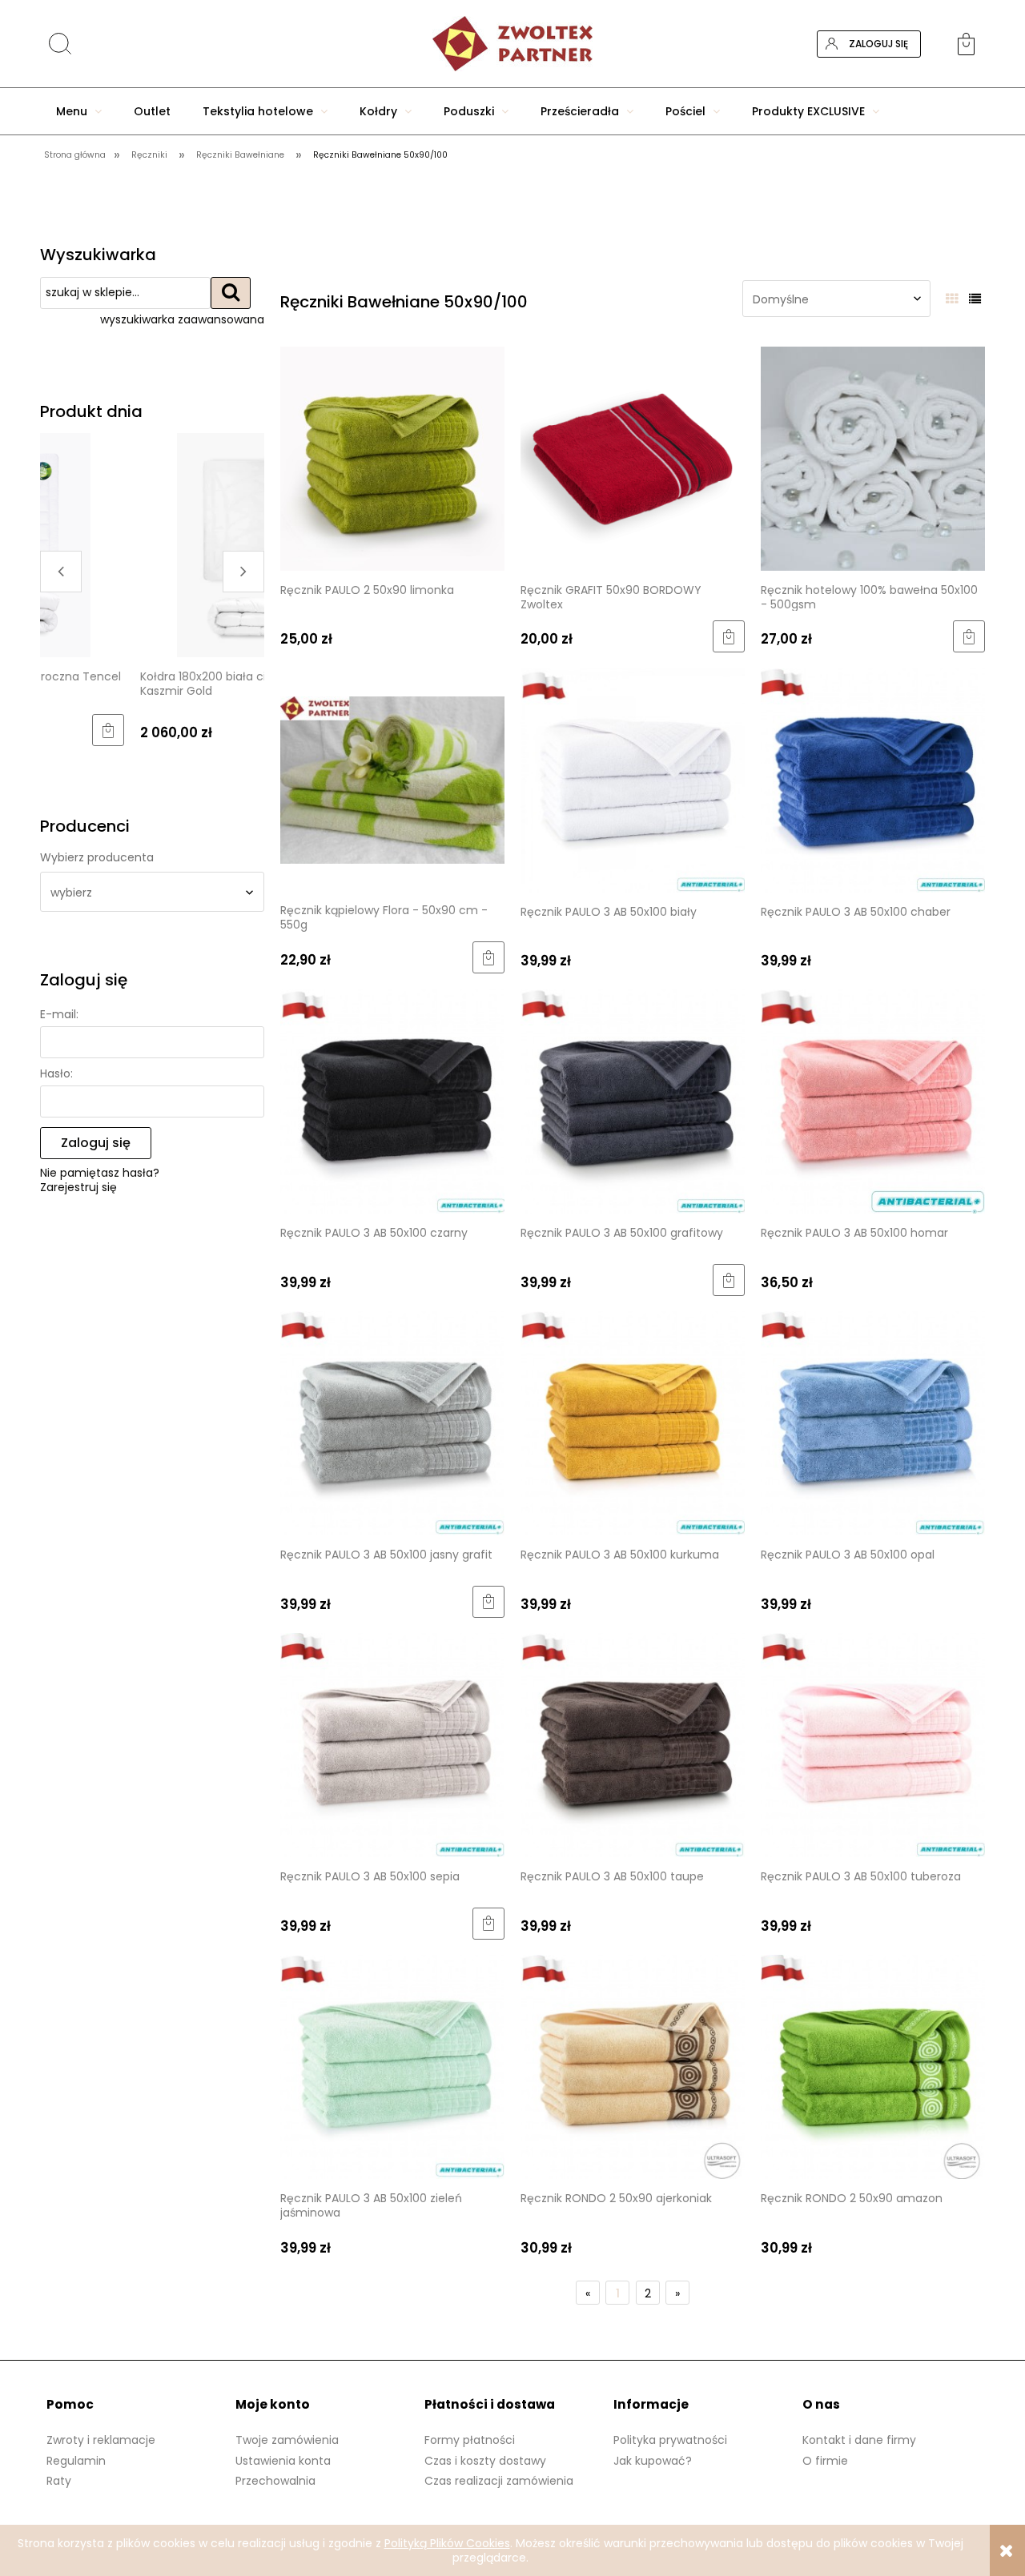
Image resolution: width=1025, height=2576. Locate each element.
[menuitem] (79, 111)
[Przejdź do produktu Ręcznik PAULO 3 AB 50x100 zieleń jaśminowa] (392, 2066)
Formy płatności (470, 2440)
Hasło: (56, 1073)
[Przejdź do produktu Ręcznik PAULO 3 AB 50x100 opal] (873, 1423)
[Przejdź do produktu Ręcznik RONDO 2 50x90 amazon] (873, 2066)
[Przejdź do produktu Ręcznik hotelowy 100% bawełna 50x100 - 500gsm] (873, 458)
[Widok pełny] (975, 299)
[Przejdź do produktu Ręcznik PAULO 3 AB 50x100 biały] (633, 779)
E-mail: (59, 1014)
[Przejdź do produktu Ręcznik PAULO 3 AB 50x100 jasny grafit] (392, 1423)
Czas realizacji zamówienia (499, 2481)
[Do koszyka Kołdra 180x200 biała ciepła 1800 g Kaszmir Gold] (248, 730)
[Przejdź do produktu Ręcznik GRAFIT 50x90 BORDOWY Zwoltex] (633, 458)
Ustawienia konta (283, 2461)
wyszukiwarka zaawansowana (182, 319)
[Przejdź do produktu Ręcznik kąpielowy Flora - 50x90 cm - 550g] (392, 779)
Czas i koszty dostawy (485, 2461)
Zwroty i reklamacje (101, 2440)
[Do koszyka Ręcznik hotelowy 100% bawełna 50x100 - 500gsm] (969, 636)
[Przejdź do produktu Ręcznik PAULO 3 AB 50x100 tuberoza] (873, 1745)
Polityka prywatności (670, 2440)
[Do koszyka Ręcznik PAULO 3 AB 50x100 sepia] (488, 1924)
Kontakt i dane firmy (859, 2440)
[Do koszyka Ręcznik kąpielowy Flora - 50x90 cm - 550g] (488, 957)
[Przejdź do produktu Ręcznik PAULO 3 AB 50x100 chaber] (873, 779)
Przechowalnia (275, 2481)
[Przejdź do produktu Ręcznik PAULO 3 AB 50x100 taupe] (633, 1745)
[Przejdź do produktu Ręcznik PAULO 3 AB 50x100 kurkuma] (633, 1423)
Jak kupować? (653, 2461)
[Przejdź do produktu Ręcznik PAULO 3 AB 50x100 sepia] (392, 1745)
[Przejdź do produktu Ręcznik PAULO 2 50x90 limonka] (392, 458)
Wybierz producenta (97, 857)
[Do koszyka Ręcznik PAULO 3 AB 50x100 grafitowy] (729, 1280)
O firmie (825, 2461)
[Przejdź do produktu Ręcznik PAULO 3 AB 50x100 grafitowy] (633, 1101)
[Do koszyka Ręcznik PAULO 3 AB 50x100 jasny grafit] (488, 1602)
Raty (59, 2481)
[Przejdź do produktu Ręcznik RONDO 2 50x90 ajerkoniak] (633, 2066)
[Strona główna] (512, 44)
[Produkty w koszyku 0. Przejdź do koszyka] (971, 44)
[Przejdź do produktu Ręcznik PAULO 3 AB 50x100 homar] (873, 1101)
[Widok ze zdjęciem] (952, 299)
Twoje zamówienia (287, 2440)
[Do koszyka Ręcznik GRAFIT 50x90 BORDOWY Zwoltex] (729, 636)
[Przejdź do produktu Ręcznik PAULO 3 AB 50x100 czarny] (392, 1101)
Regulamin (76, 2461)
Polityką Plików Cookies (447, 2543)
